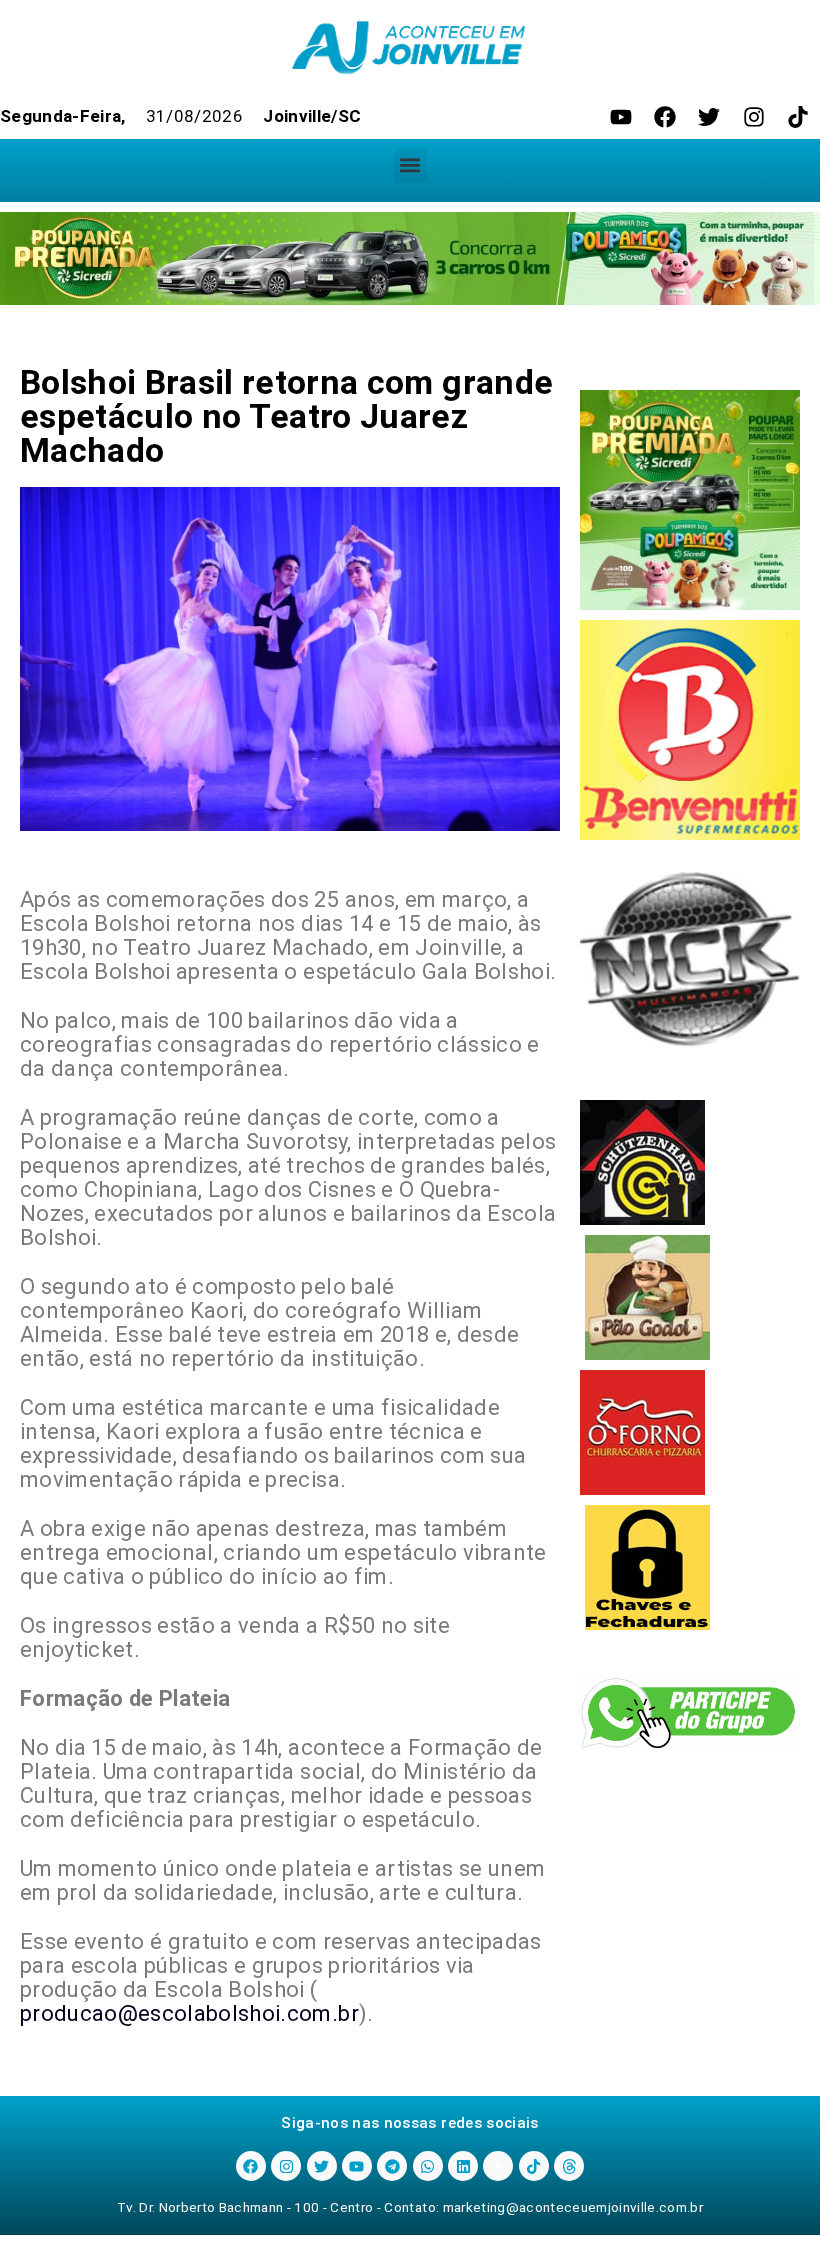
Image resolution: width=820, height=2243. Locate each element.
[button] (410, 165)
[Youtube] (621, 117)
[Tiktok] (798, 117)
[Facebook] (665, 117)
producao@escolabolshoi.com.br (189, 2014)
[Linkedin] (463, 2166)
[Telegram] (392, 2166)
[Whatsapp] (428, 2166)
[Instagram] (754, 117)
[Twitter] (709, 117)
